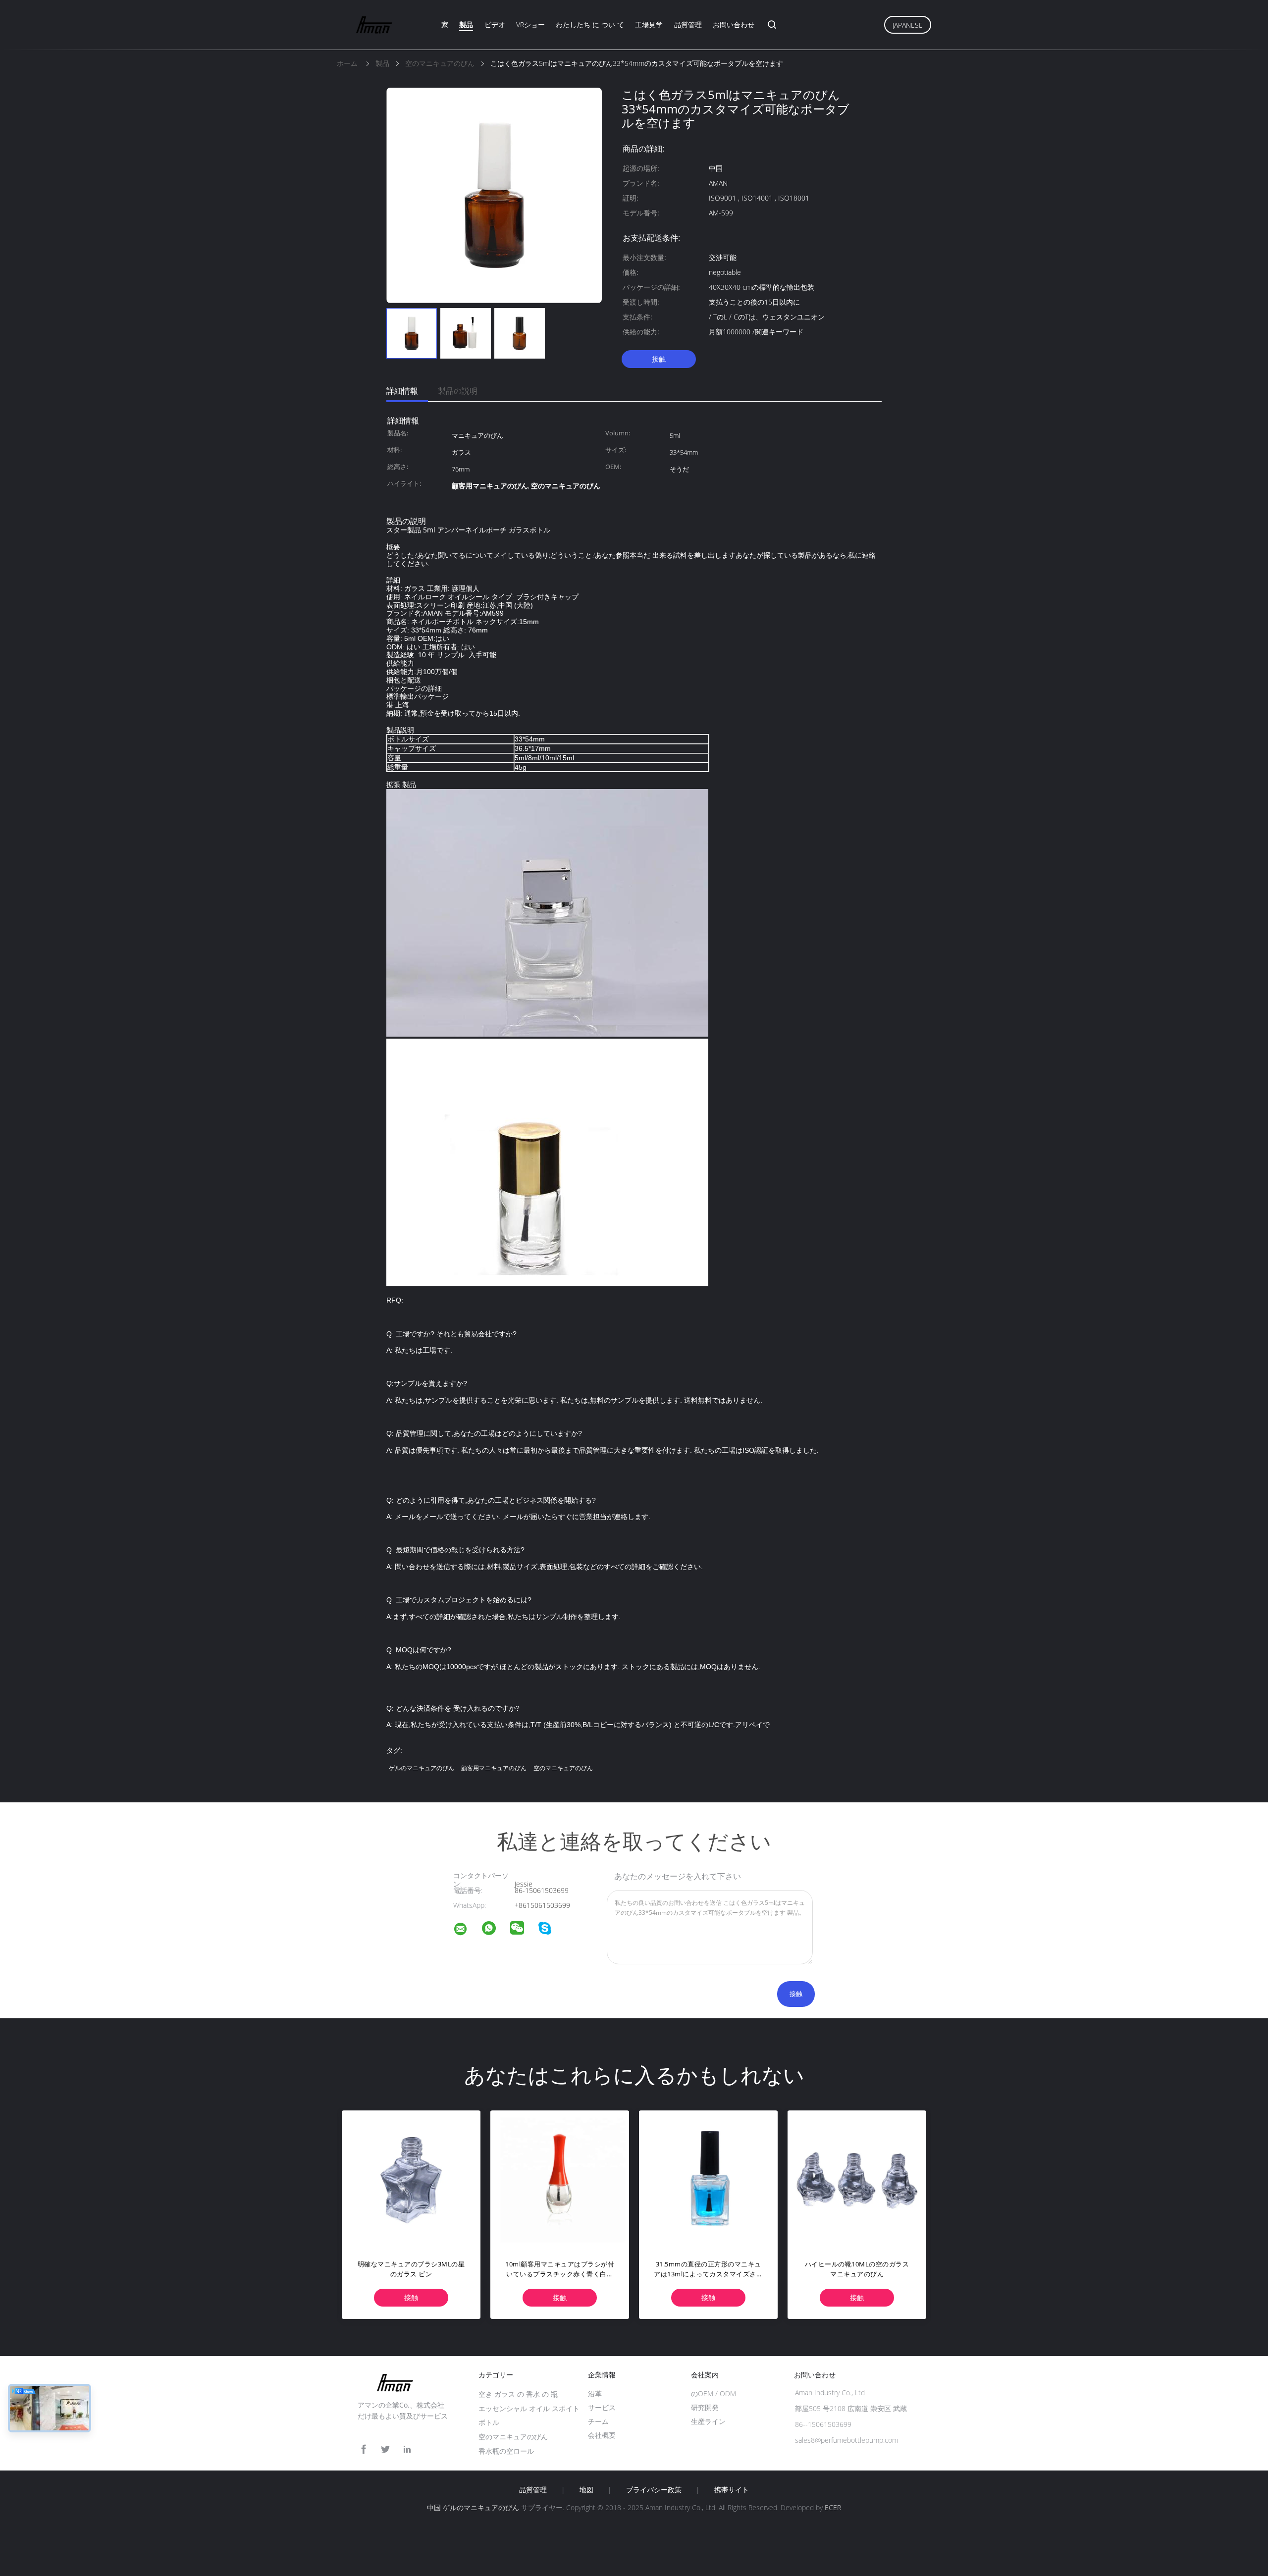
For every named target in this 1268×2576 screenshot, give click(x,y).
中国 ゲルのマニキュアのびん (473, 2507)
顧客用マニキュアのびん (494, 1768)
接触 (659, 359)
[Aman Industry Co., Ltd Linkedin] (407, 2449)
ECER (833, 2507)
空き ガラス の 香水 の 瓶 (518, 2394)
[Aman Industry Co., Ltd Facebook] (364, 2449)
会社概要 (602, 2435)
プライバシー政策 (654, 2490)
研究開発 (705, 2407)
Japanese (908, 25)
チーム (598, 2421)
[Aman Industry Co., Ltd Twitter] (385, 2449)
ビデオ (495, 25)
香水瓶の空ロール (506, 2451)
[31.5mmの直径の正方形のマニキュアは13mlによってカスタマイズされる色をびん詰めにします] (708, 2180)
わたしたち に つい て (590, 25)
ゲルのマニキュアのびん (422, 1768)
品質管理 (688, 25)
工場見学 (649, 25)
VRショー (530, 25)
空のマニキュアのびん (563, 1768)
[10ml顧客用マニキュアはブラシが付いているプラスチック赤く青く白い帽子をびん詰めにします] (560, 2180)
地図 (586, 2490)
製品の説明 (458, 391)
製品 (466, 25)
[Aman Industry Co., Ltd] (467, 1930)
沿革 (595, 2393)
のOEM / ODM (713, 2393)
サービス (602, 2407)
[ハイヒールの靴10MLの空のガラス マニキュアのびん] (857, 2180)
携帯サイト (732, 2490)
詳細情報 (402, 391)
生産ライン (708, 2421)
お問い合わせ (734, 25)
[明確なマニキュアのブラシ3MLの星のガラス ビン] (411, 2180)
